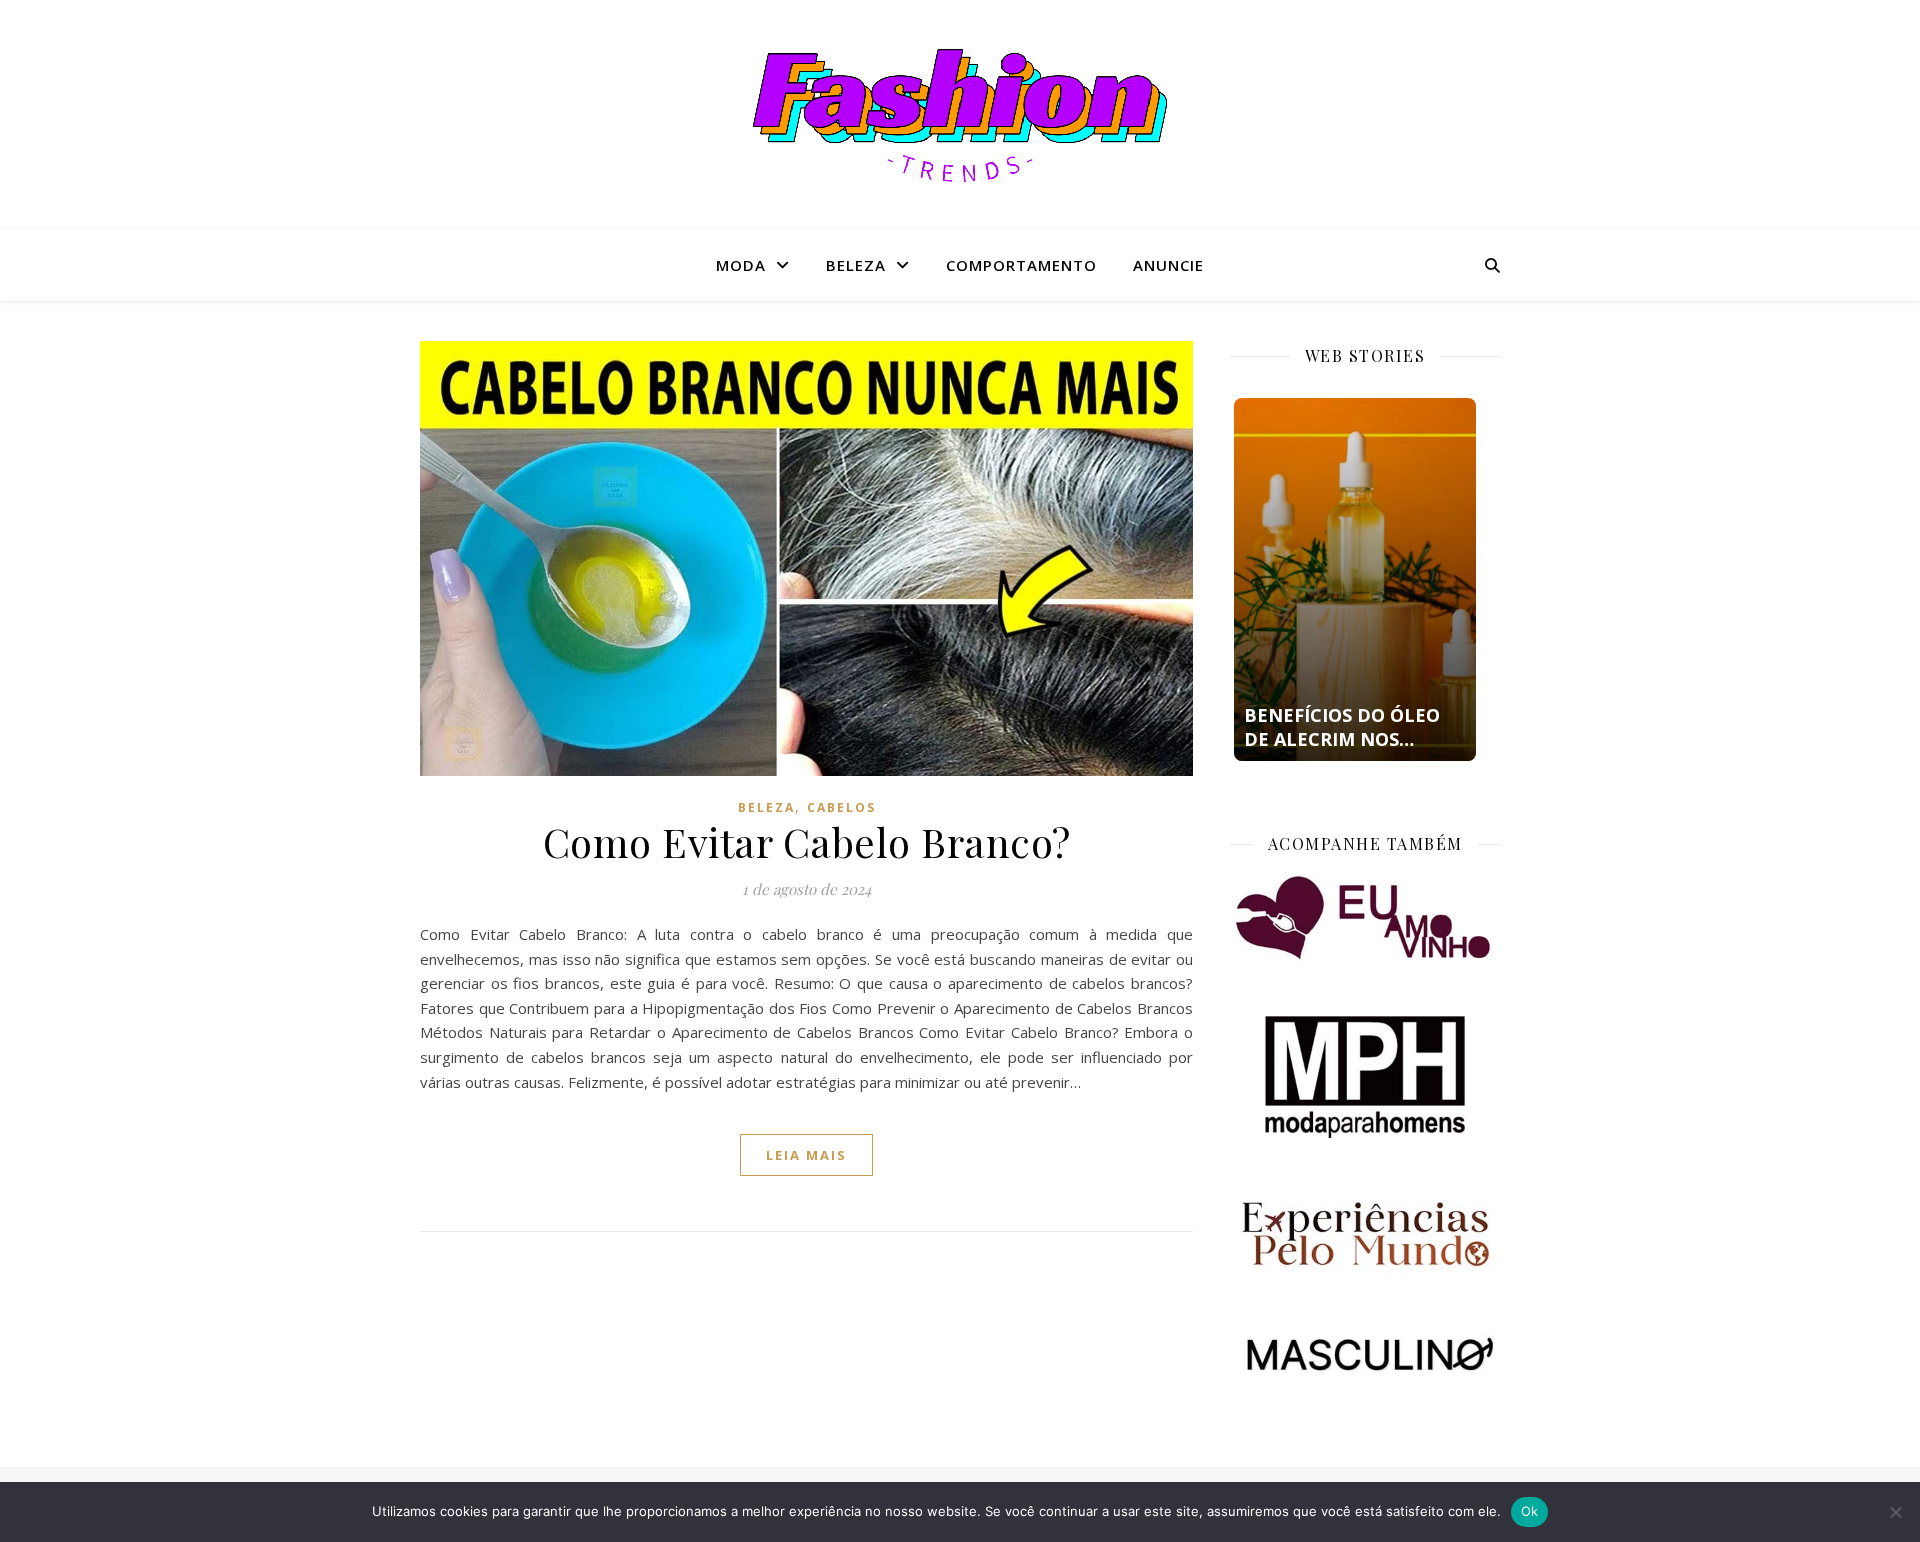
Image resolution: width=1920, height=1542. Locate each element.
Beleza (856, 265)
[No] (1895, 1512)
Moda (741, 265)
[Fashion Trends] (960, 115)
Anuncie (1168, 265)
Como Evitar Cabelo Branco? (807, 841)
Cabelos (841, 807)
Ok (1530, 1511)
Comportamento (1021, 265)
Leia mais (806, 1155)
